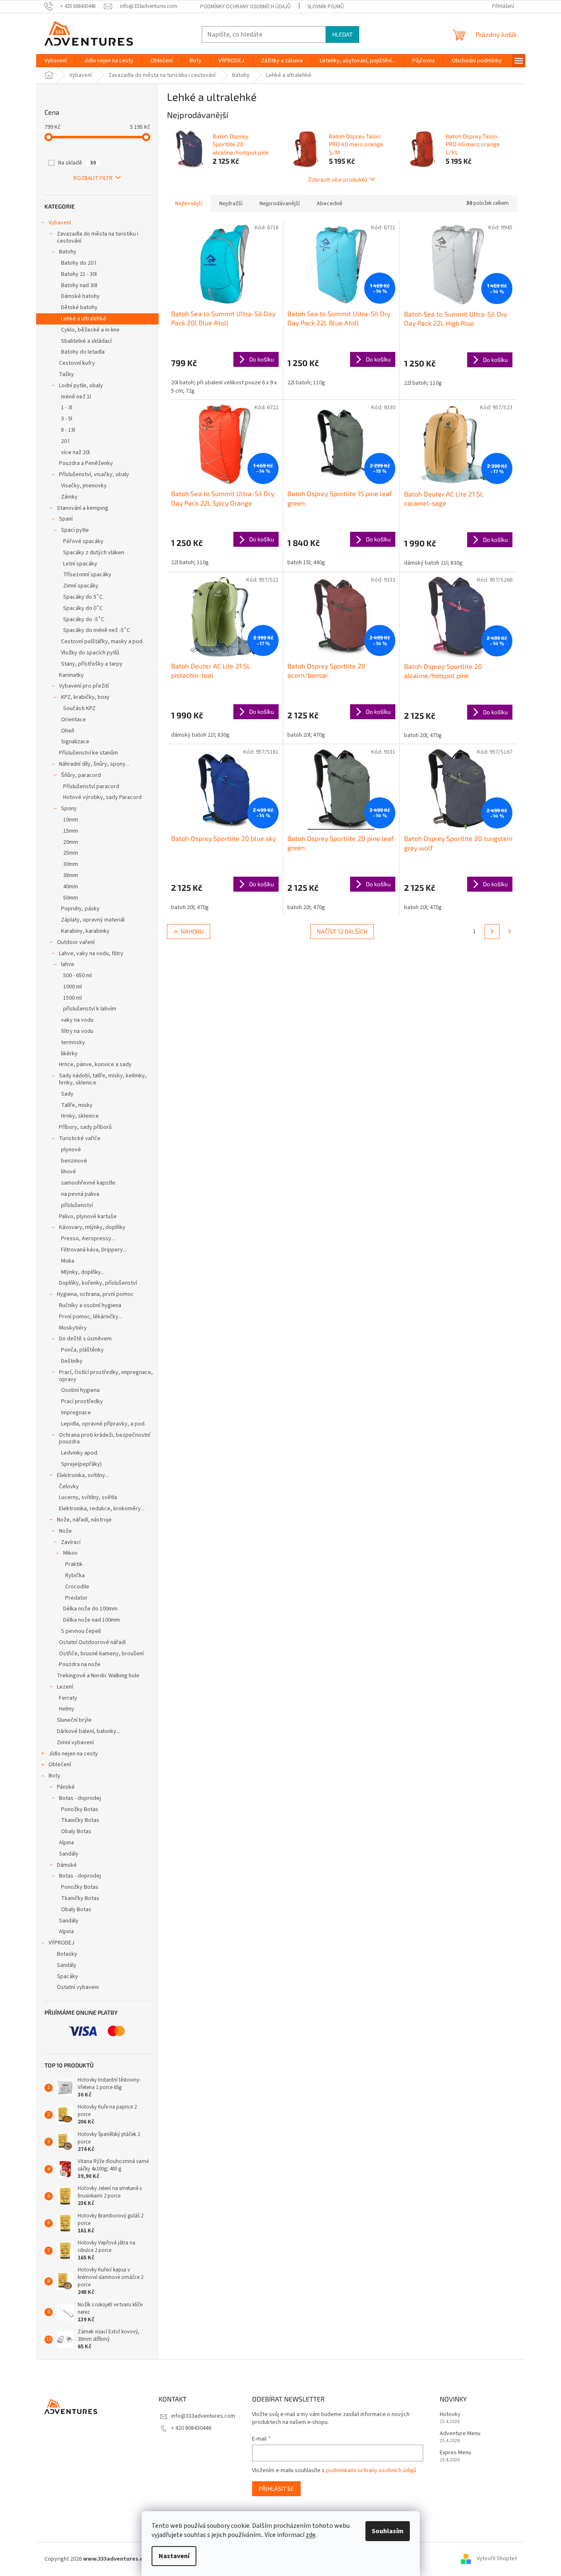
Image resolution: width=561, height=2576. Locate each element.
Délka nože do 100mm (90, 1609)
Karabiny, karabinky (85, 931)
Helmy (67, 1709)
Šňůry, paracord (81, 775)
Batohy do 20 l (78, 263)
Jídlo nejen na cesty (73, 1754)
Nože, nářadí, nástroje (84, 1520)
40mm (71, 887)
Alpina (66, 1843)
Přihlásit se (276, 2489)
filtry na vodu (77, 1031)
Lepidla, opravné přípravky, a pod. (103, 1424)
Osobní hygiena (80, 1390)
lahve (68, 964)
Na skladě (77, 163)
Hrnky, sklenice (80, 1116)
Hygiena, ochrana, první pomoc (95, 1294)
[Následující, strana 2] (492, 932)
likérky (69, 1054)
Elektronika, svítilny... (83, 1475)
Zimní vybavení (75, 1743)
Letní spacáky (80, 564)
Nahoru (192, 931)
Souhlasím (388, 2531)
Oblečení (60, 1765)
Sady (67, 1094)
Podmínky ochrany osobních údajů (245, 7)
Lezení (65, 1687)
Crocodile (77, 1587)
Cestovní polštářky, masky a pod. (102, 642)
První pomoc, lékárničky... (91, 1317)
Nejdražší (231, 204)
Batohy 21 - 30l (79, 274)
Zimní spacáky (81, 586)
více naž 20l (75, 452)
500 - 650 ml (77, 976)
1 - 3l (67, 408)
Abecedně (330, 204)
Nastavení (174, 2556)
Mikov (70, 1553)
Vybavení (60, 223)
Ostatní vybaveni (78, 1987)
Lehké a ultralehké (84, 319)
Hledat (342, 34)
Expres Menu (456, 2453)
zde (311, 2535)
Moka (68, 1261)
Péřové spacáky (83, 541)
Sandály (69, 1854)
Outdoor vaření (76, 942)
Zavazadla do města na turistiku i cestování (98, 237)
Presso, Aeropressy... (88, 1239)
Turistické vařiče (80, 1138)
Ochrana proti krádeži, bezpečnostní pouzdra (105, 1439)
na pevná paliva (80, 1194)
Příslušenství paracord (91, 787)
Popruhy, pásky (80, 909)
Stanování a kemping (83, 508)
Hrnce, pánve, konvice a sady (95, 1064)
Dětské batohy (79, 307)
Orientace (73, 720)
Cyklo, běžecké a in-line (90, 330)
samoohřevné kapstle (88, 1183)
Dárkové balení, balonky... (88, 1731)
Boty (54, 1776)
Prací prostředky (82, 1401)
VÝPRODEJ (61, 1943)
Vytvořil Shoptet (497, 2559)
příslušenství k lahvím (90, 1009)
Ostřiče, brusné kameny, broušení (101, 1654)
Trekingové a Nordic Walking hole (98, 1676)
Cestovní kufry (77, 363)
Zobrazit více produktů (338, 179)
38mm (71, 875)
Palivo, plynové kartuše (88, 1217)
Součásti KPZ (79, 708)
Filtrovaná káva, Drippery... (94, 1250)
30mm (71, 864)
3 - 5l (67, 419)
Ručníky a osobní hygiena (90, 1305)
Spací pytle (75, 530)
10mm (71, 820)
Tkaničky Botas (80, 1820)
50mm (71, 898)
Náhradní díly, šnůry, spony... (94, 764)
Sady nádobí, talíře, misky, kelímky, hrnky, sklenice (103, 1079)
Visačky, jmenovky (84, 486)
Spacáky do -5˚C (84, 619)
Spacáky (67, 1976)
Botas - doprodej (80, 1798)
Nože (65, 1531)
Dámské (67, 1865)
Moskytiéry (73, 1328)
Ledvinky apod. (80, 1453)
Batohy (68, 252)
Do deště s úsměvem (85, 1339)
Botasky (67, 1954)
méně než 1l (76, 397)
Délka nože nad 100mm (92, 1620)
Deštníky (72, 1361)
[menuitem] (56, 61)
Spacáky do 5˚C (83, 597)
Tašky (66, 374)
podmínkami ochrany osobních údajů (371, 2470)
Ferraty (68, 1698)
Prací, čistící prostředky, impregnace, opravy (106, 1376)
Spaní (66, 519)
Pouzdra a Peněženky (86, 463)
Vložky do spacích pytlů (90, 653)
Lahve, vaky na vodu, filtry (91, 954)
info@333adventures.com (203, 2416)
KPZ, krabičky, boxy (85, 697)
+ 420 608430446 (191, 2428)
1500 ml (72, 998)
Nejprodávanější (280, 204)
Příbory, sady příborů (85, 1127)
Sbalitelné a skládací (86, 341)
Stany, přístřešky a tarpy (92, 664)
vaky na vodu (77, 1020)
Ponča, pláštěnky (82, 1350)
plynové (71, 1150)
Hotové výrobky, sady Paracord (102, 797)
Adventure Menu (460, 2434)
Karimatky (71, 675)
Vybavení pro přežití (84, 686)
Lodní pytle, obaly (81, 386)
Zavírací (71, 1542)
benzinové (74, 1161)
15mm (71, 831)
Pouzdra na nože (80, 1664)
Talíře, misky (77, 1105)
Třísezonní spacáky (87, 575)
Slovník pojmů (326, 7)
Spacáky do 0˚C (83, 608)
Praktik (74, 1564)
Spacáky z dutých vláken (94, 553)
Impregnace (76, 1413)
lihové (69, 1172)
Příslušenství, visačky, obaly (94, 474)
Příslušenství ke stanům (88, 753)
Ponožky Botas (80, 1809)
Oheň (68, 731)
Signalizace (75, 742)
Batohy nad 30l (79, 285)
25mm (71, 853)
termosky (73, 1042)
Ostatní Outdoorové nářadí (92, 1642)
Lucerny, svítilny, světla (88, 1497)
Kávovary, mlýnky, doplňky (92, 1227)
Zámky (69, 497)
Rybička (75, 1576)
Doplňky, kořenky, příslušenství (98, 1283)
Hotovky (450, 2415)
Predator (76, 1598)
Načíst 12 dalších (342, 931)
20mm (71, 842)
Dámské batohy (80, 296)
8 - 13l (68, 430)
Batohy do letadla (83, 352)
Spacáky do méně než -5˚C (97, 630)
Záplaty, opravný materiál (93, 920)
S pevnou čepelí (81, 1631)
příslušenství (77, 1205)
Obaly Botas (76, 1831)
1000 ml (72, 987)
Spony (69, 809)
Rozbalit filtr (93, 178)
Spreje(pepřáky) (81, 1464)
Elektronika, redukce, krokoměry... (102, 1509)
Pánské (66, 1787)
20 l (65, 441)
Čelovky (69, 1487)
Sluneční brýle (74, 1720)
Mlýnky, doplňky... (83, 1272)
